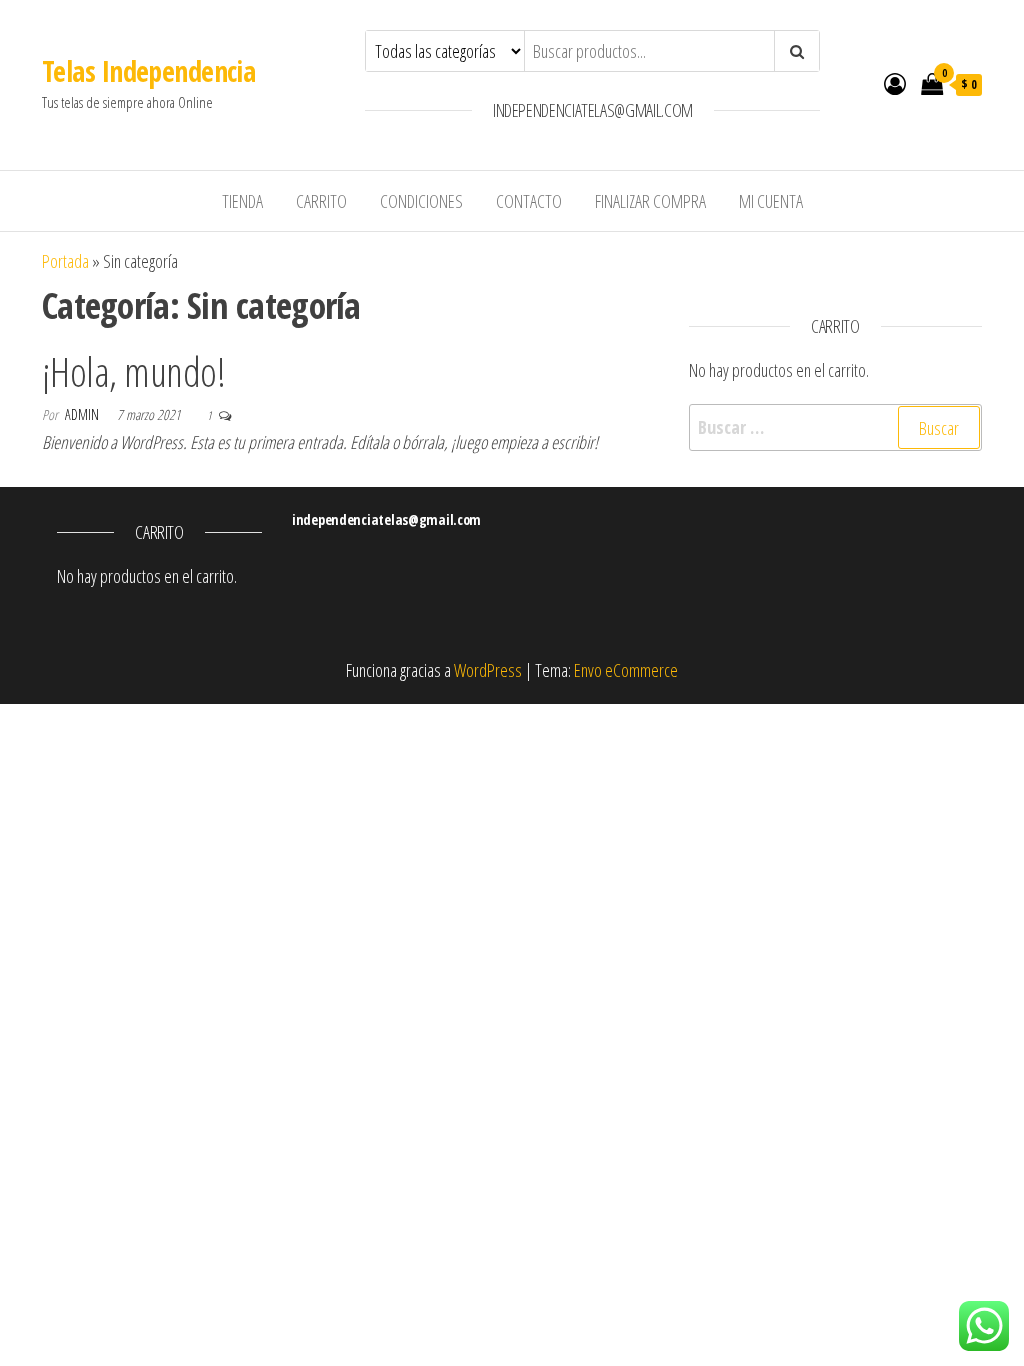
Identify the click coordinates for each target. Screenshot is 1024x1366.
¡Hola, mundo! (133, 371)
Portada (65, 261)
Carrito (321, 201)
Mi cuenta (771, 201)
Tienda (242, 201)
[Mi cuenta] (895, 83)
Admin (83, 414)
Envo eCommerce (626, 670)
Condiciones (421, 201)
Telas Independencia (148, 71)
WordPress (488, 670)
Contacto (529, 201)
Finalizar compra (650, 201)
